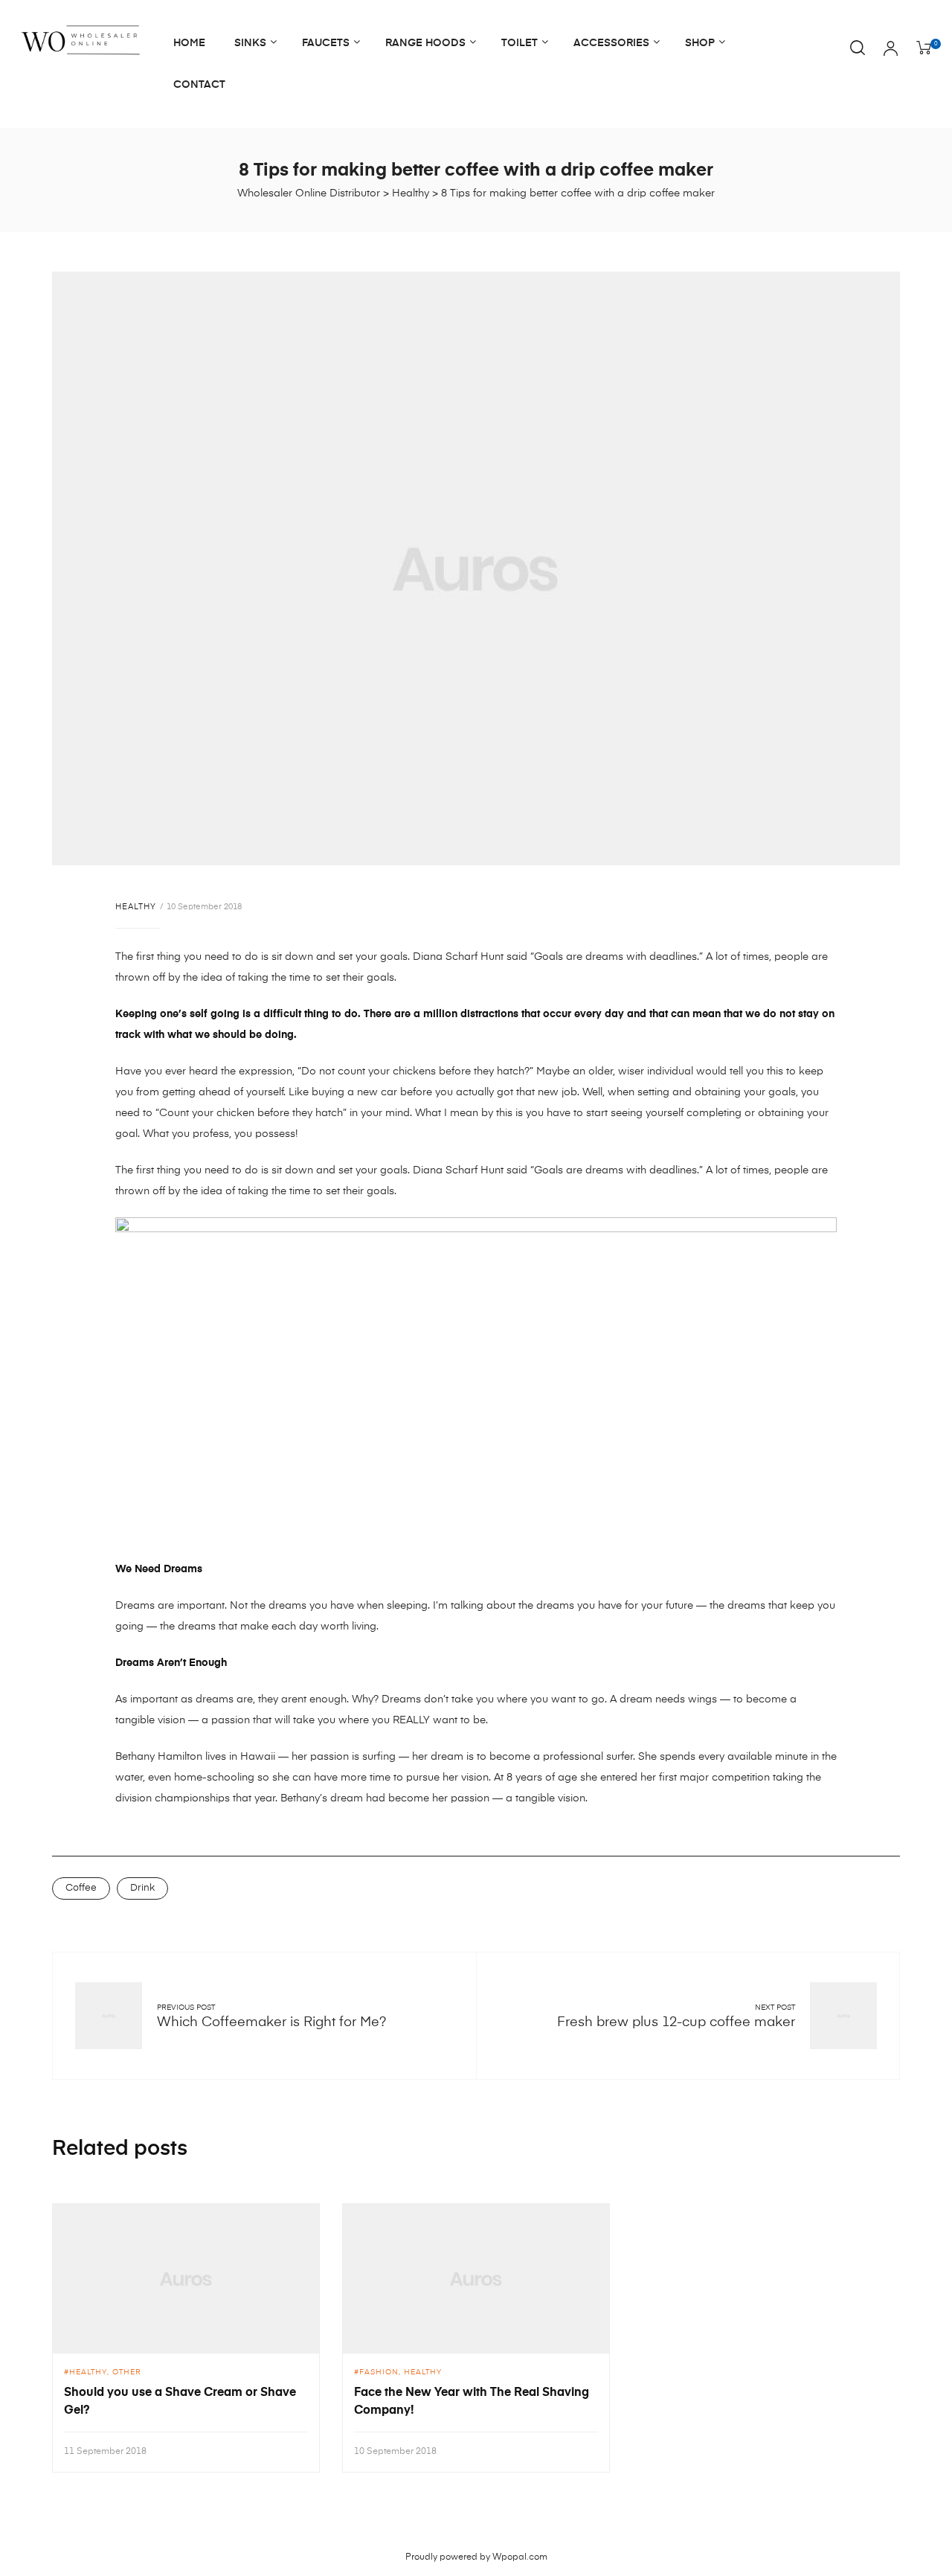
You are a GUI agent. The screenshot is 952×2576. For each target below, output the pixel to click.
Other (127, 2372)
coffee (81, 1888)
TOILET (520, 43)
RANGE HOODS (425, 43)
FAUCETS (326, 43)
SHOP (700, 43)
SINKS (250, 43)
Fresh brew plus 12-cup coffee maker (676, 2022)
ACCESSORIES (611, 43)
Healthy (136, 907)
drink (142, 1888)
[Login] (891, 50)
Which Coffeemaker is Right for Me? (271, 2022)
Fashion (379, 2372)
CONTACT (199, 85)
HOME (189, 43)
